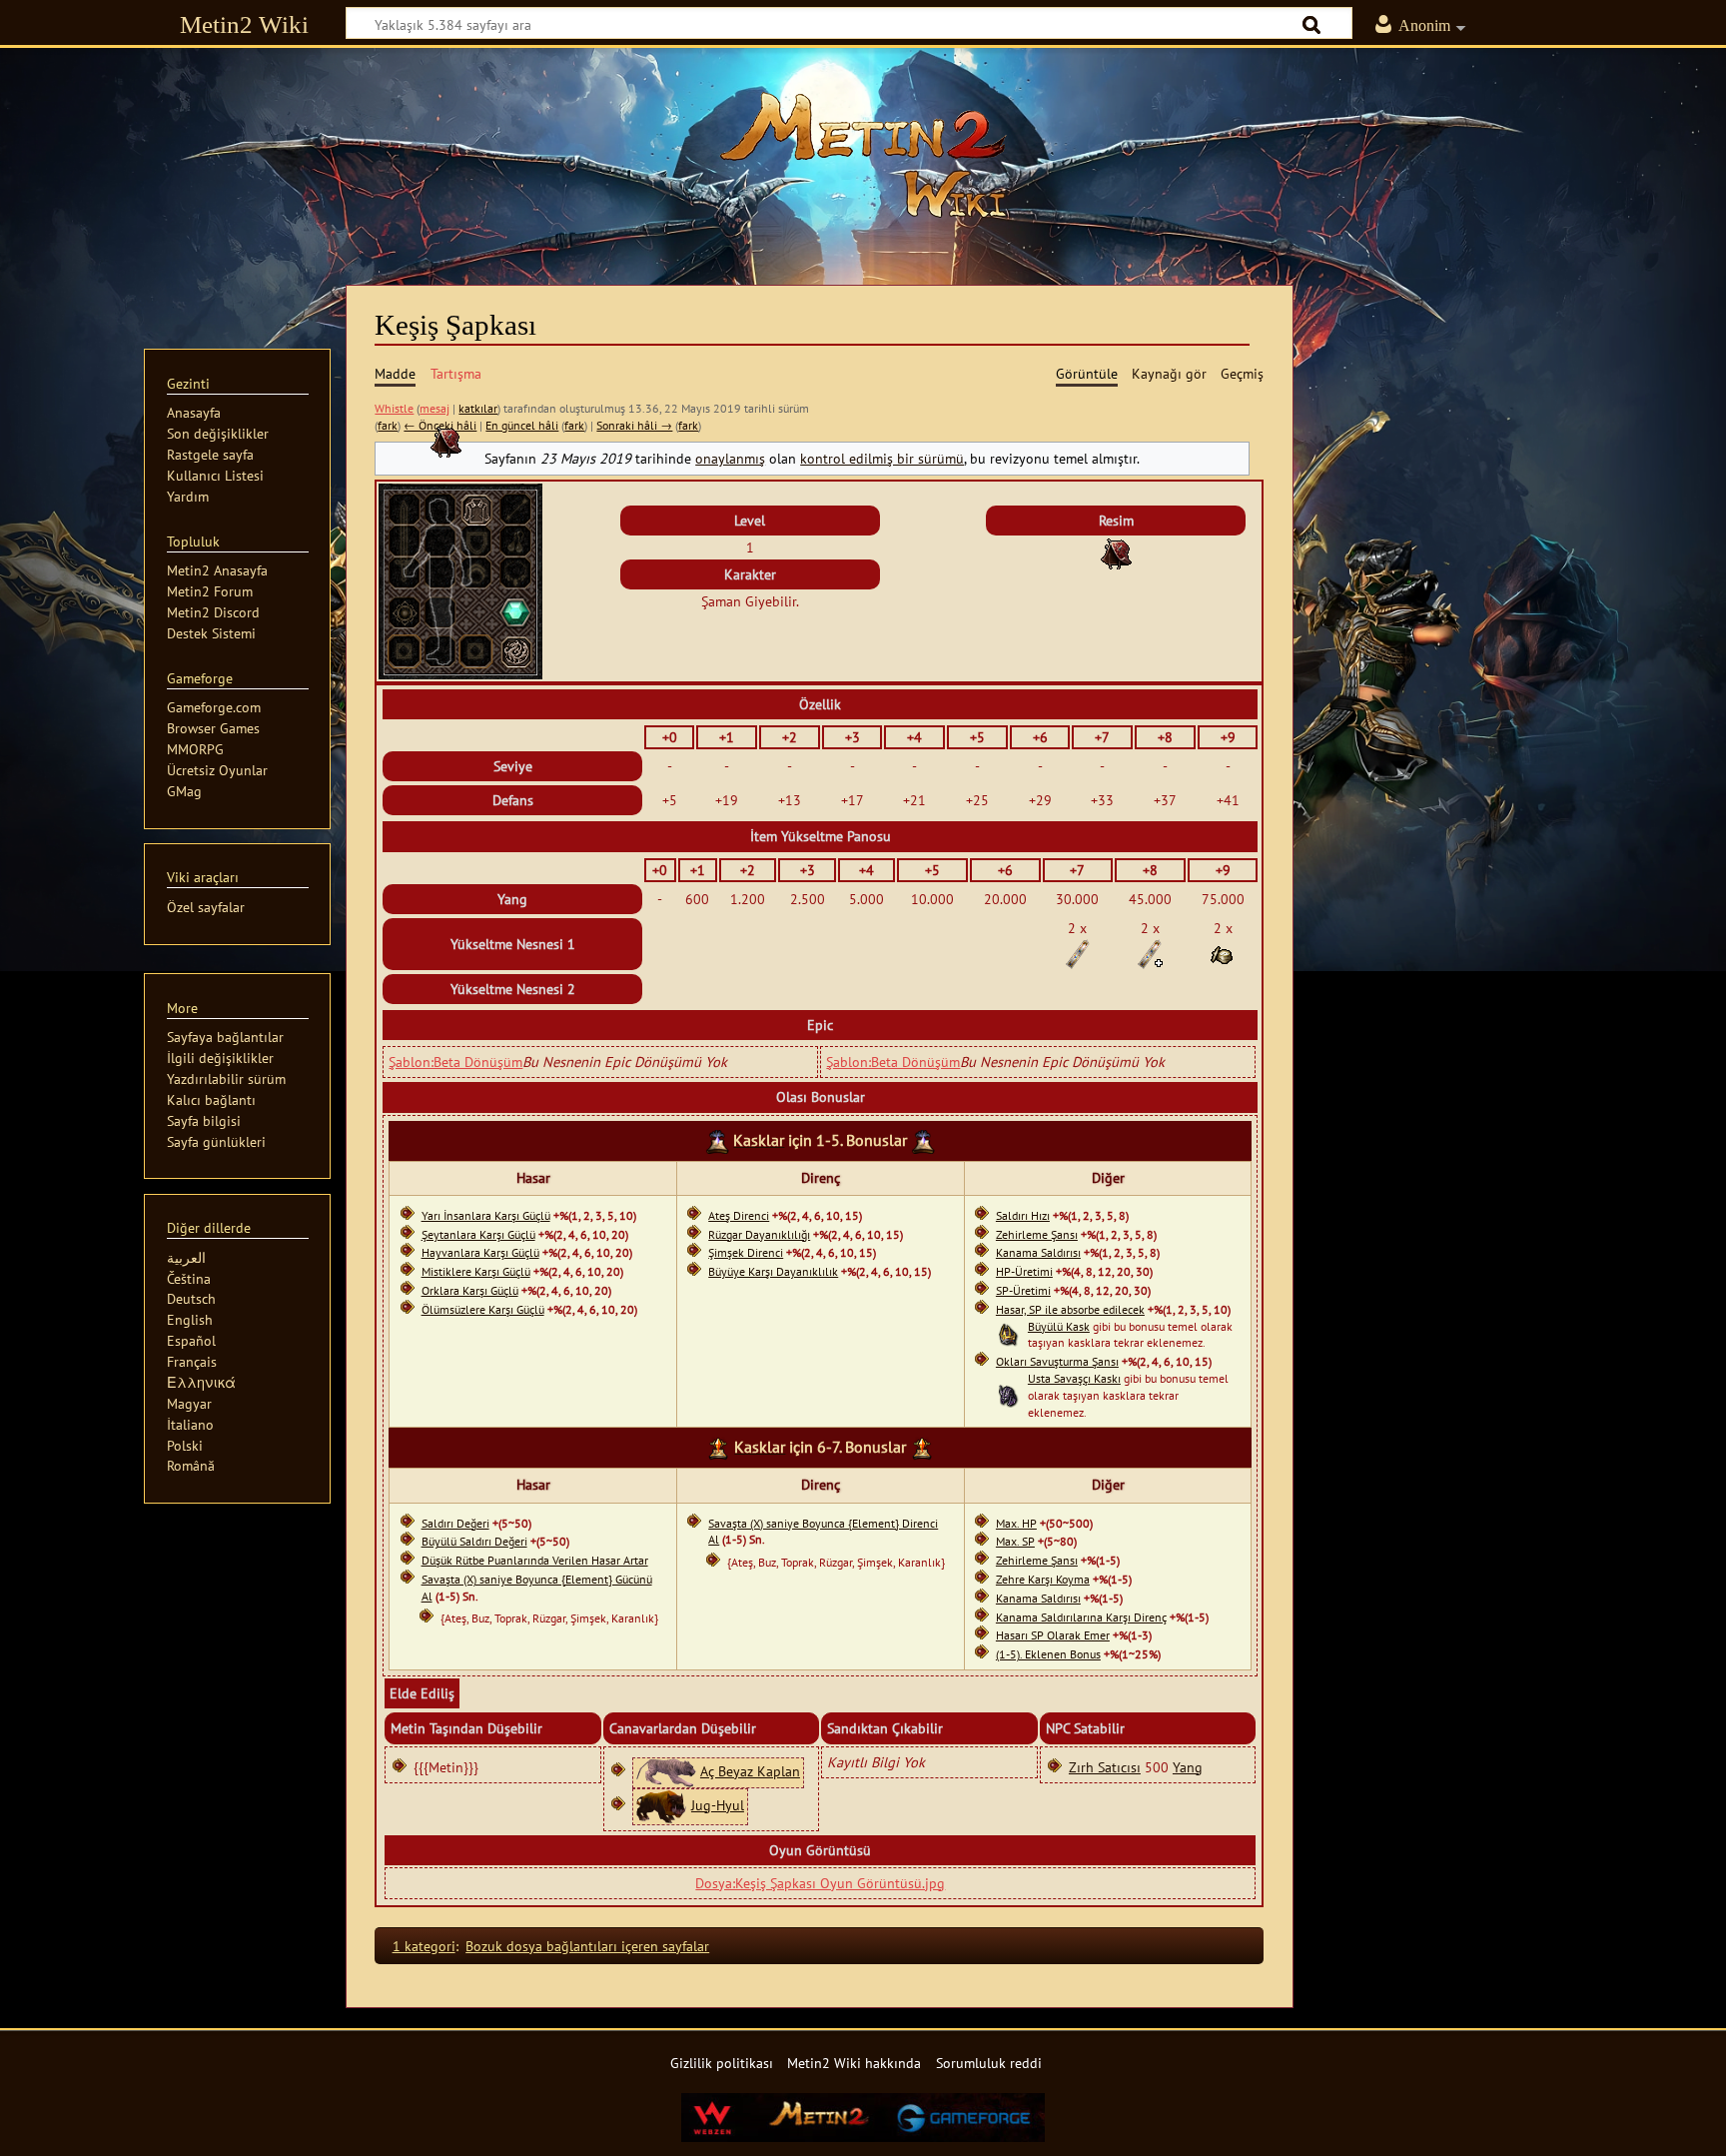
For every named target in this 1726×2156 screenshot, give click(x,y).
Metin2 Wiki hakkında (854, 2063)
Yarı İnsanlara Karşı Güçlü (486, 1215)
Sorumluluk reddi (989, 2063)
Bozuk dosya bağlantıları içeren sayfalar (587, 1946)
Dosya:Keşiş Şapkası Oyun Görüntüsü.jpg (820, 1883)
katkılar (478, 408)
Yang (1188, 1767)
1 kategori (424, 1946)
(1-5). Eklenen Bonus (1048, 1654)
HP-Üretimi (1024, 1271)
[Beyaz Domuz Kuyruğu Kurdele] (1078, 953)
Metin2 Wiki (244, 24)
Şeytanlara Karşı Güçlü (478, 1234)
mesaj (434, 408)
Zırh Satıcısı (1105, 1767)
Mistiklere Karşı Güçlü (476, 1271)
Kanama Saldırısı (1038, 1252)
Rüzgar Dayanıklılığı (759, 1234)
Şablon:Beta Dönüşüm (455, 1062)
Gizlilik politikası (722, 2063)
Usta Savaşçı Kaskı (1074, 1378)
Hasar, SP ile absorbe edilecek (1070, 1309)
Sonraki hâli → (634, 425)
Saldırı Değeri (455, 1523)
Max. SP (1015, 1541)
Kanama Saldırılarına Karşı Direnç (1081, 1617)
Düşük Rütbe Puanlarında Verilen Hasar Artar (535, 1560)
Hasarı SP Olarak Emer (1053, 1635)
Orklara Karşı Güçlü (470, 1290)
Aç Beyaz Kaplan (750, 1771)
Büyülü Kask (1059, 1326)
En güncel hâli (522, 425)
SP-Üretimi (1023, 1290)
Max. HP (1016, 1523)
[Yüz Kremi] (1223, 953)
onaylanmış (730, 458)
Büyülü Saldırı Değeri (474, 1541)
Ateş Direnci (739, 1215)
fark (388, 425)
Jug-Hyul (718, 1805)
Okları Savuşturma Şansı (1057, 1361)
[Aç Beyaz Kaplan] (666, 1771)
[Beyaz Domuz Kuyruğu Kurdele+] (1150, 953)
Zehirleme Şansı (1037, 1234)
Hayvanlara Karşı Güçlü (480, 1252)
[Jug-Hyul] (662, 1805)
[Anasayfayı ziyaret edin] (863, 155)
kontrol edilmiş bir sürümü (882, 458)
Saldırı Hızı (1023, 1215)
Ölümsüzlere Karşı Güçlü (483, 1309)
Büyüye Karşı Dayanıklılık (773, 1271)
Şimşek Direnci (746, 1252)
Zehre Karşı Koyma (1043, 1579)
